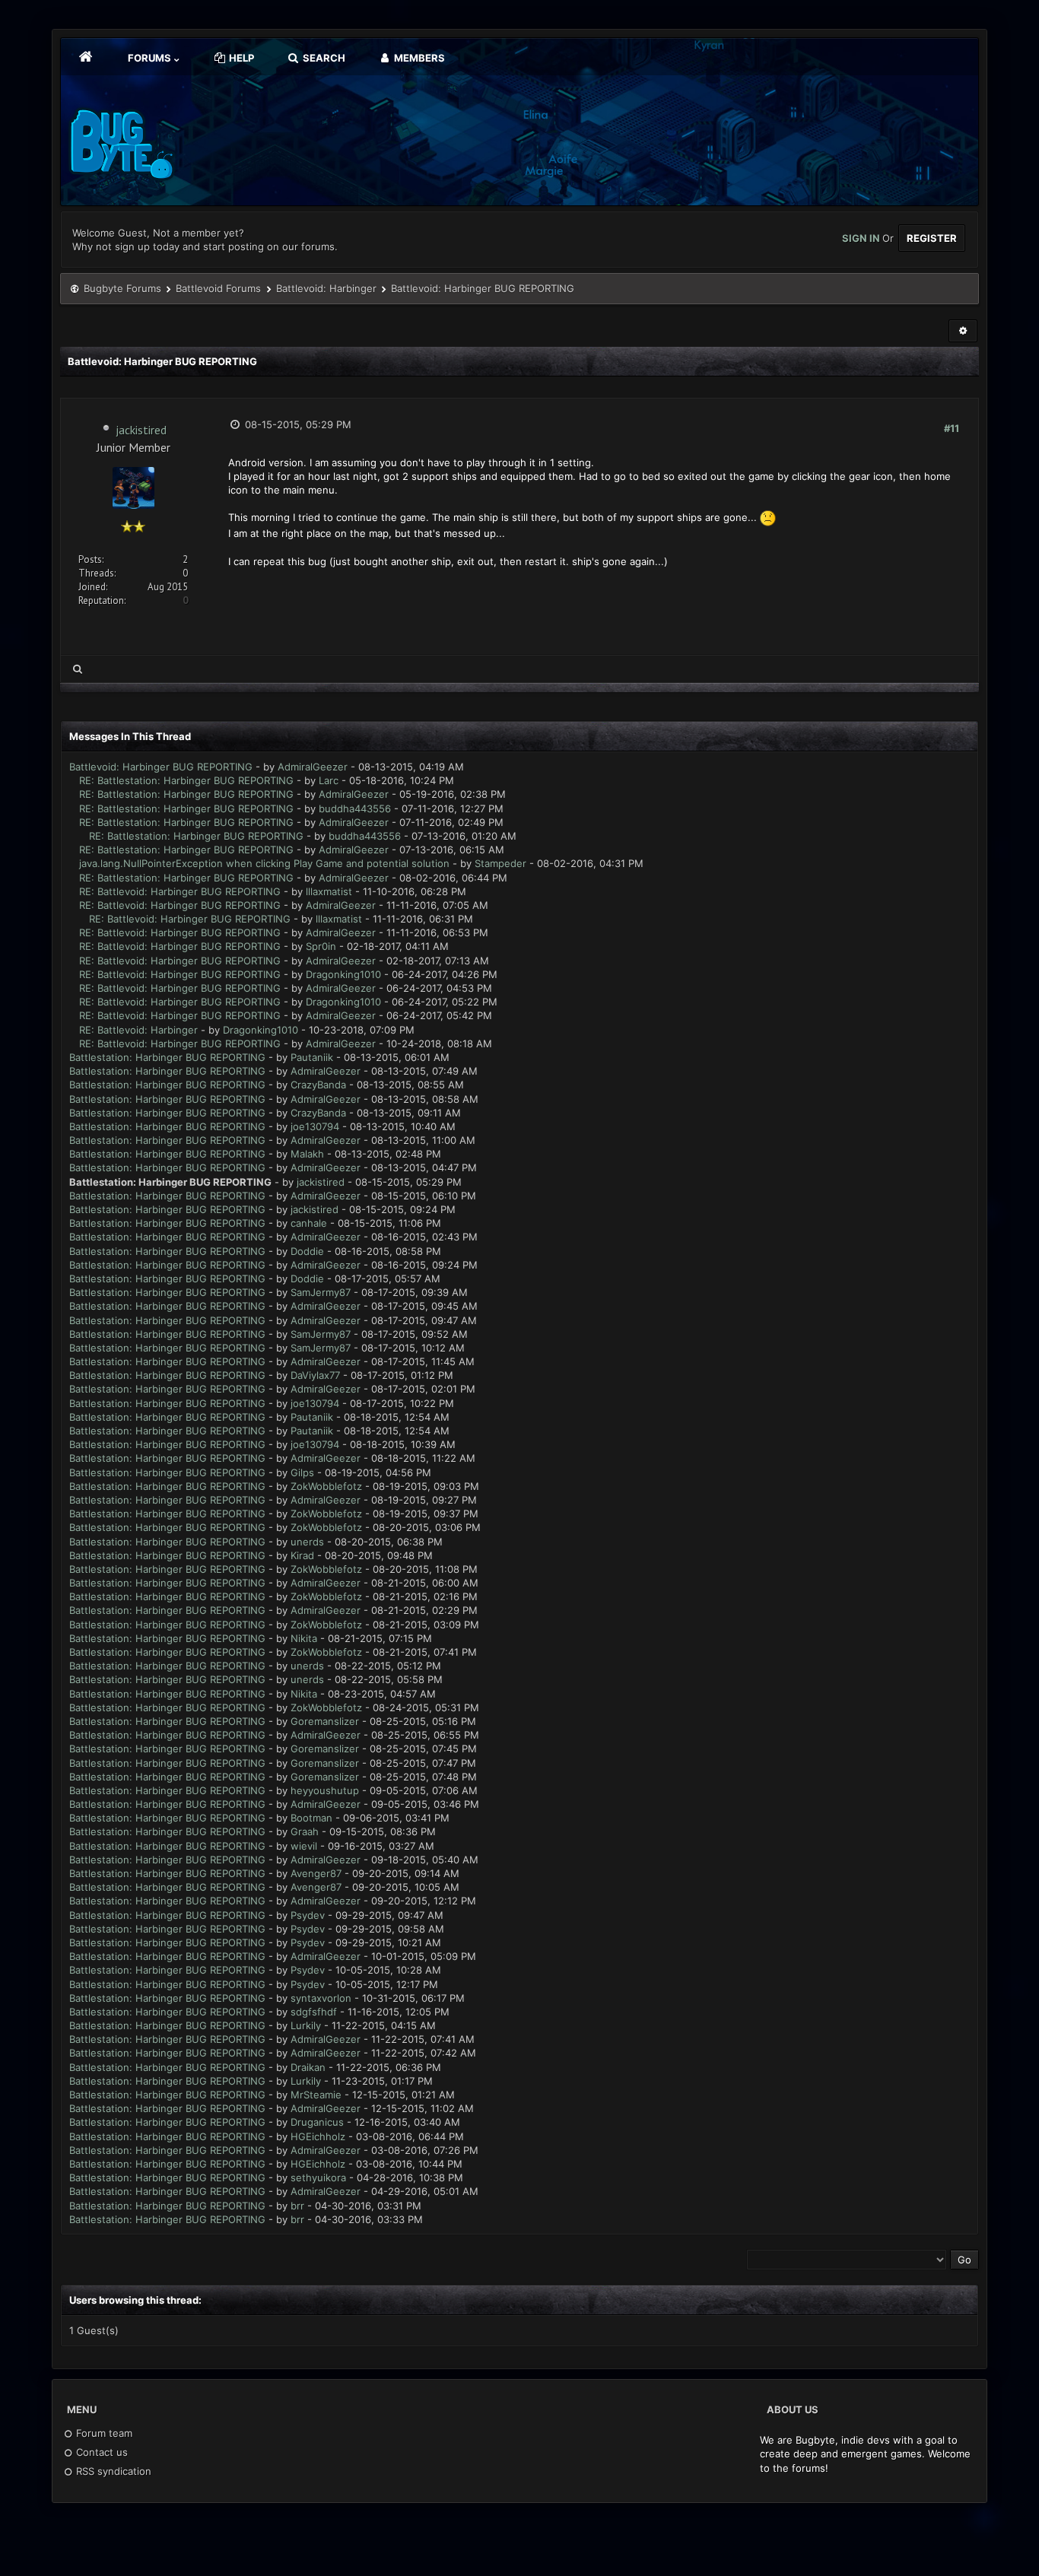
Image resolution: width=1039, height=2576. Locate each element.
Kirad (302, 1555)
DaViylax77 (315, 1375)
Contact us (100, 2452)
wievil (304, 1846)
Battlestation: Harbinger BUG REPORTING (167, 1057)
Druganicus (317, 2122)
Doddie (307, 1251)
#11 (952, 428)
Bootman (311, 1818)
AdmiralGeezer (313, 767)
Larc (329, 780)
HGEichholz (318, 2136)
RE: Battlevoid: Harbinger (138, 1030)
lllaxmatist (329, 891)
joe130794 (315, 1126)
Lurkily (306, 2025)
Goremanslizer (325, 1721)
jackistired (141, 430)
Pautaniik (312, 1057)
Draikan (308, 2067)
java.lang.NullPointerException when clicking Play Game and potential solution (264, 863)
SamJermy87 (321, 1292)
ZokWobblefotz (326, 1486)
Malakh (307, 1154)
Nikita (304, 1638)
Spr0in (321, 946)
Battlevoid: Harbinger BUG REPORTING (161, 767)
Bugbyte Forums (122, 288)
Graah (305, 1831)
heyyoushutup (325, 1790)
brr (297, 2206)
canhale (309, 1223)
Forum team (103, 2433)
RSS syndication (112, 2471)
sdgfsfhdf (314, 2012)
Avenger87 (316, 1873)
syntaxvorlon (321, 1998)
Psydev (308, 1915)
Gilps (302, 1472)
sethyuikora (318, 2177)
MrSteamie (316, 2095)
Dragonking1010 (343, 974)
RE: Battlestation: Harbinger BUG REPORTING (186, 780)
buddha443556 (355, 808)
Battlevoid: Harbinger (326, 288)
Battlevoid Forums (218, 288)
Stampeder (500, 863)
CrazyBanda (318, 1085)
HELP (240, 58)
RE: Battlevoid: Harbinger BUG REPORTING (180, 891)
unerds (307, 1542)
